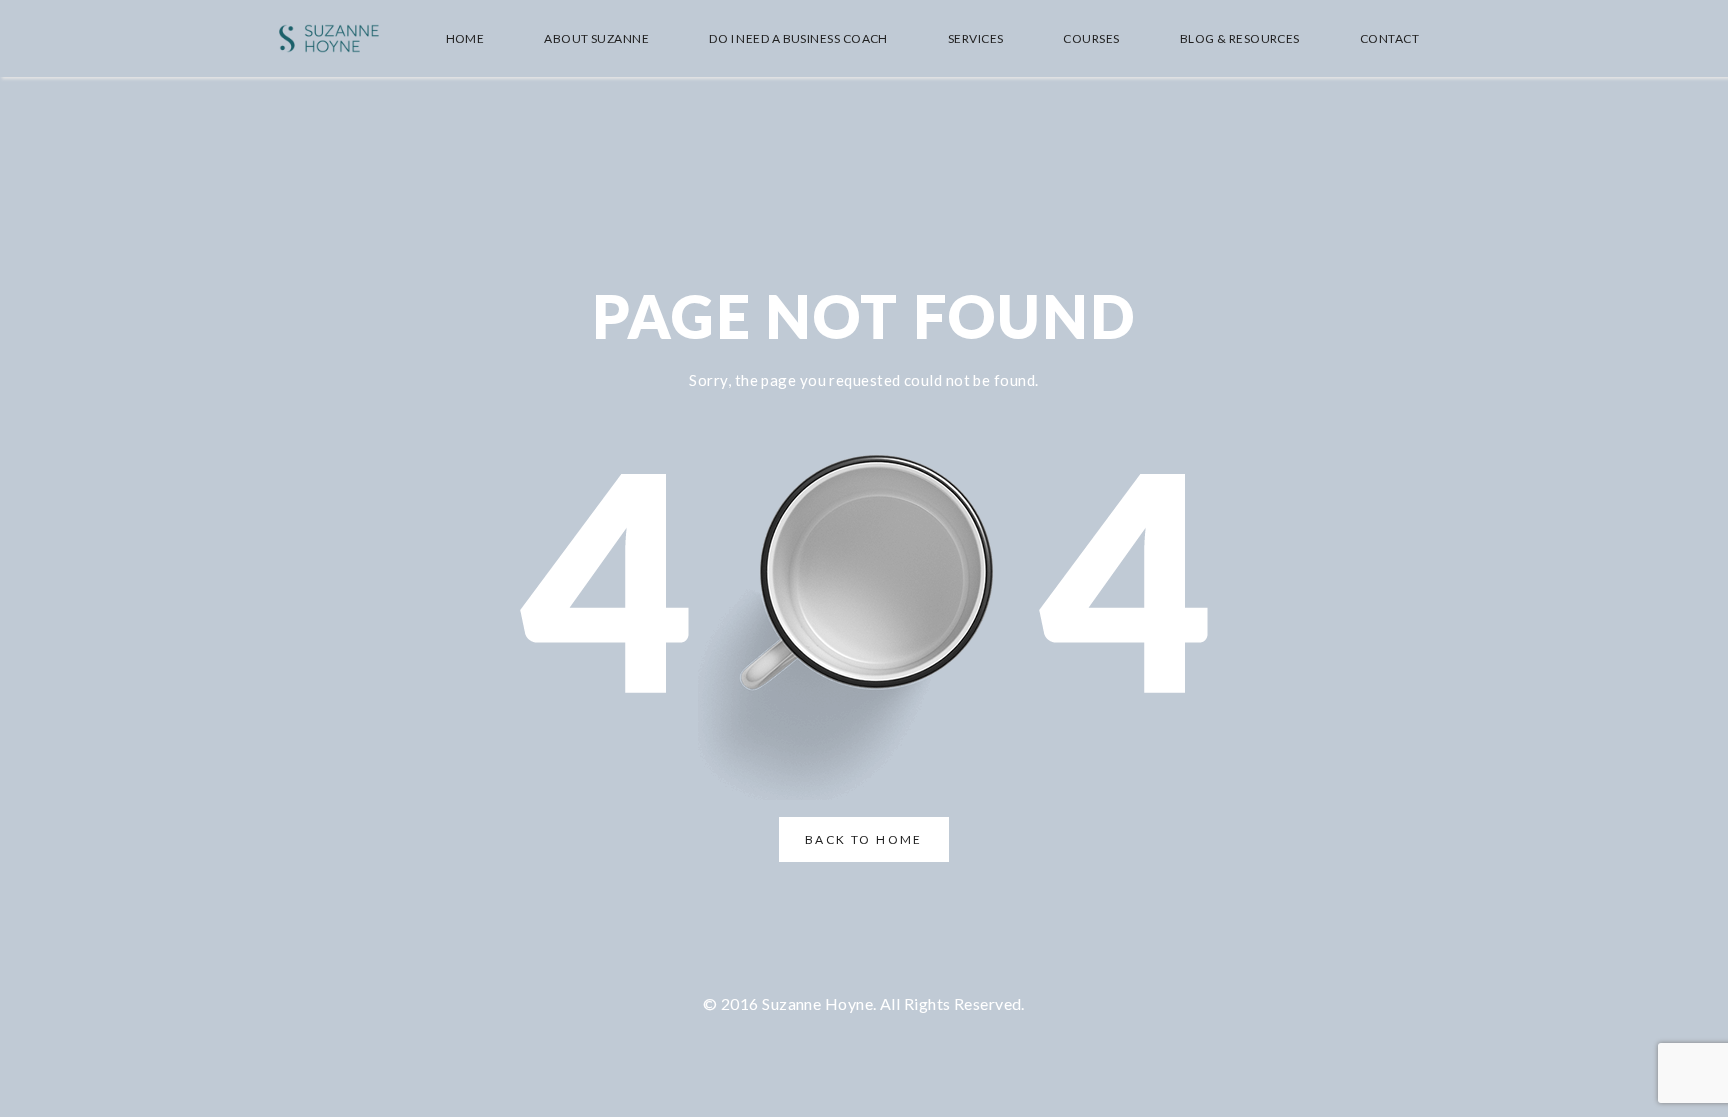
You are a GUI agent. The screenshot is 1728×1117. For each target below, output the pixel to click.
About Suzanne (596, 38)
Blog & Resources (1240, 38)
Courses (1091, 38)
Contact (1389, 38)
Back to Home (864, 839)
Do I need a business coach (798, 38)
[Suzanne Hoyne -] (329, 38)
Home (465, 38)
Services (976, 38)
